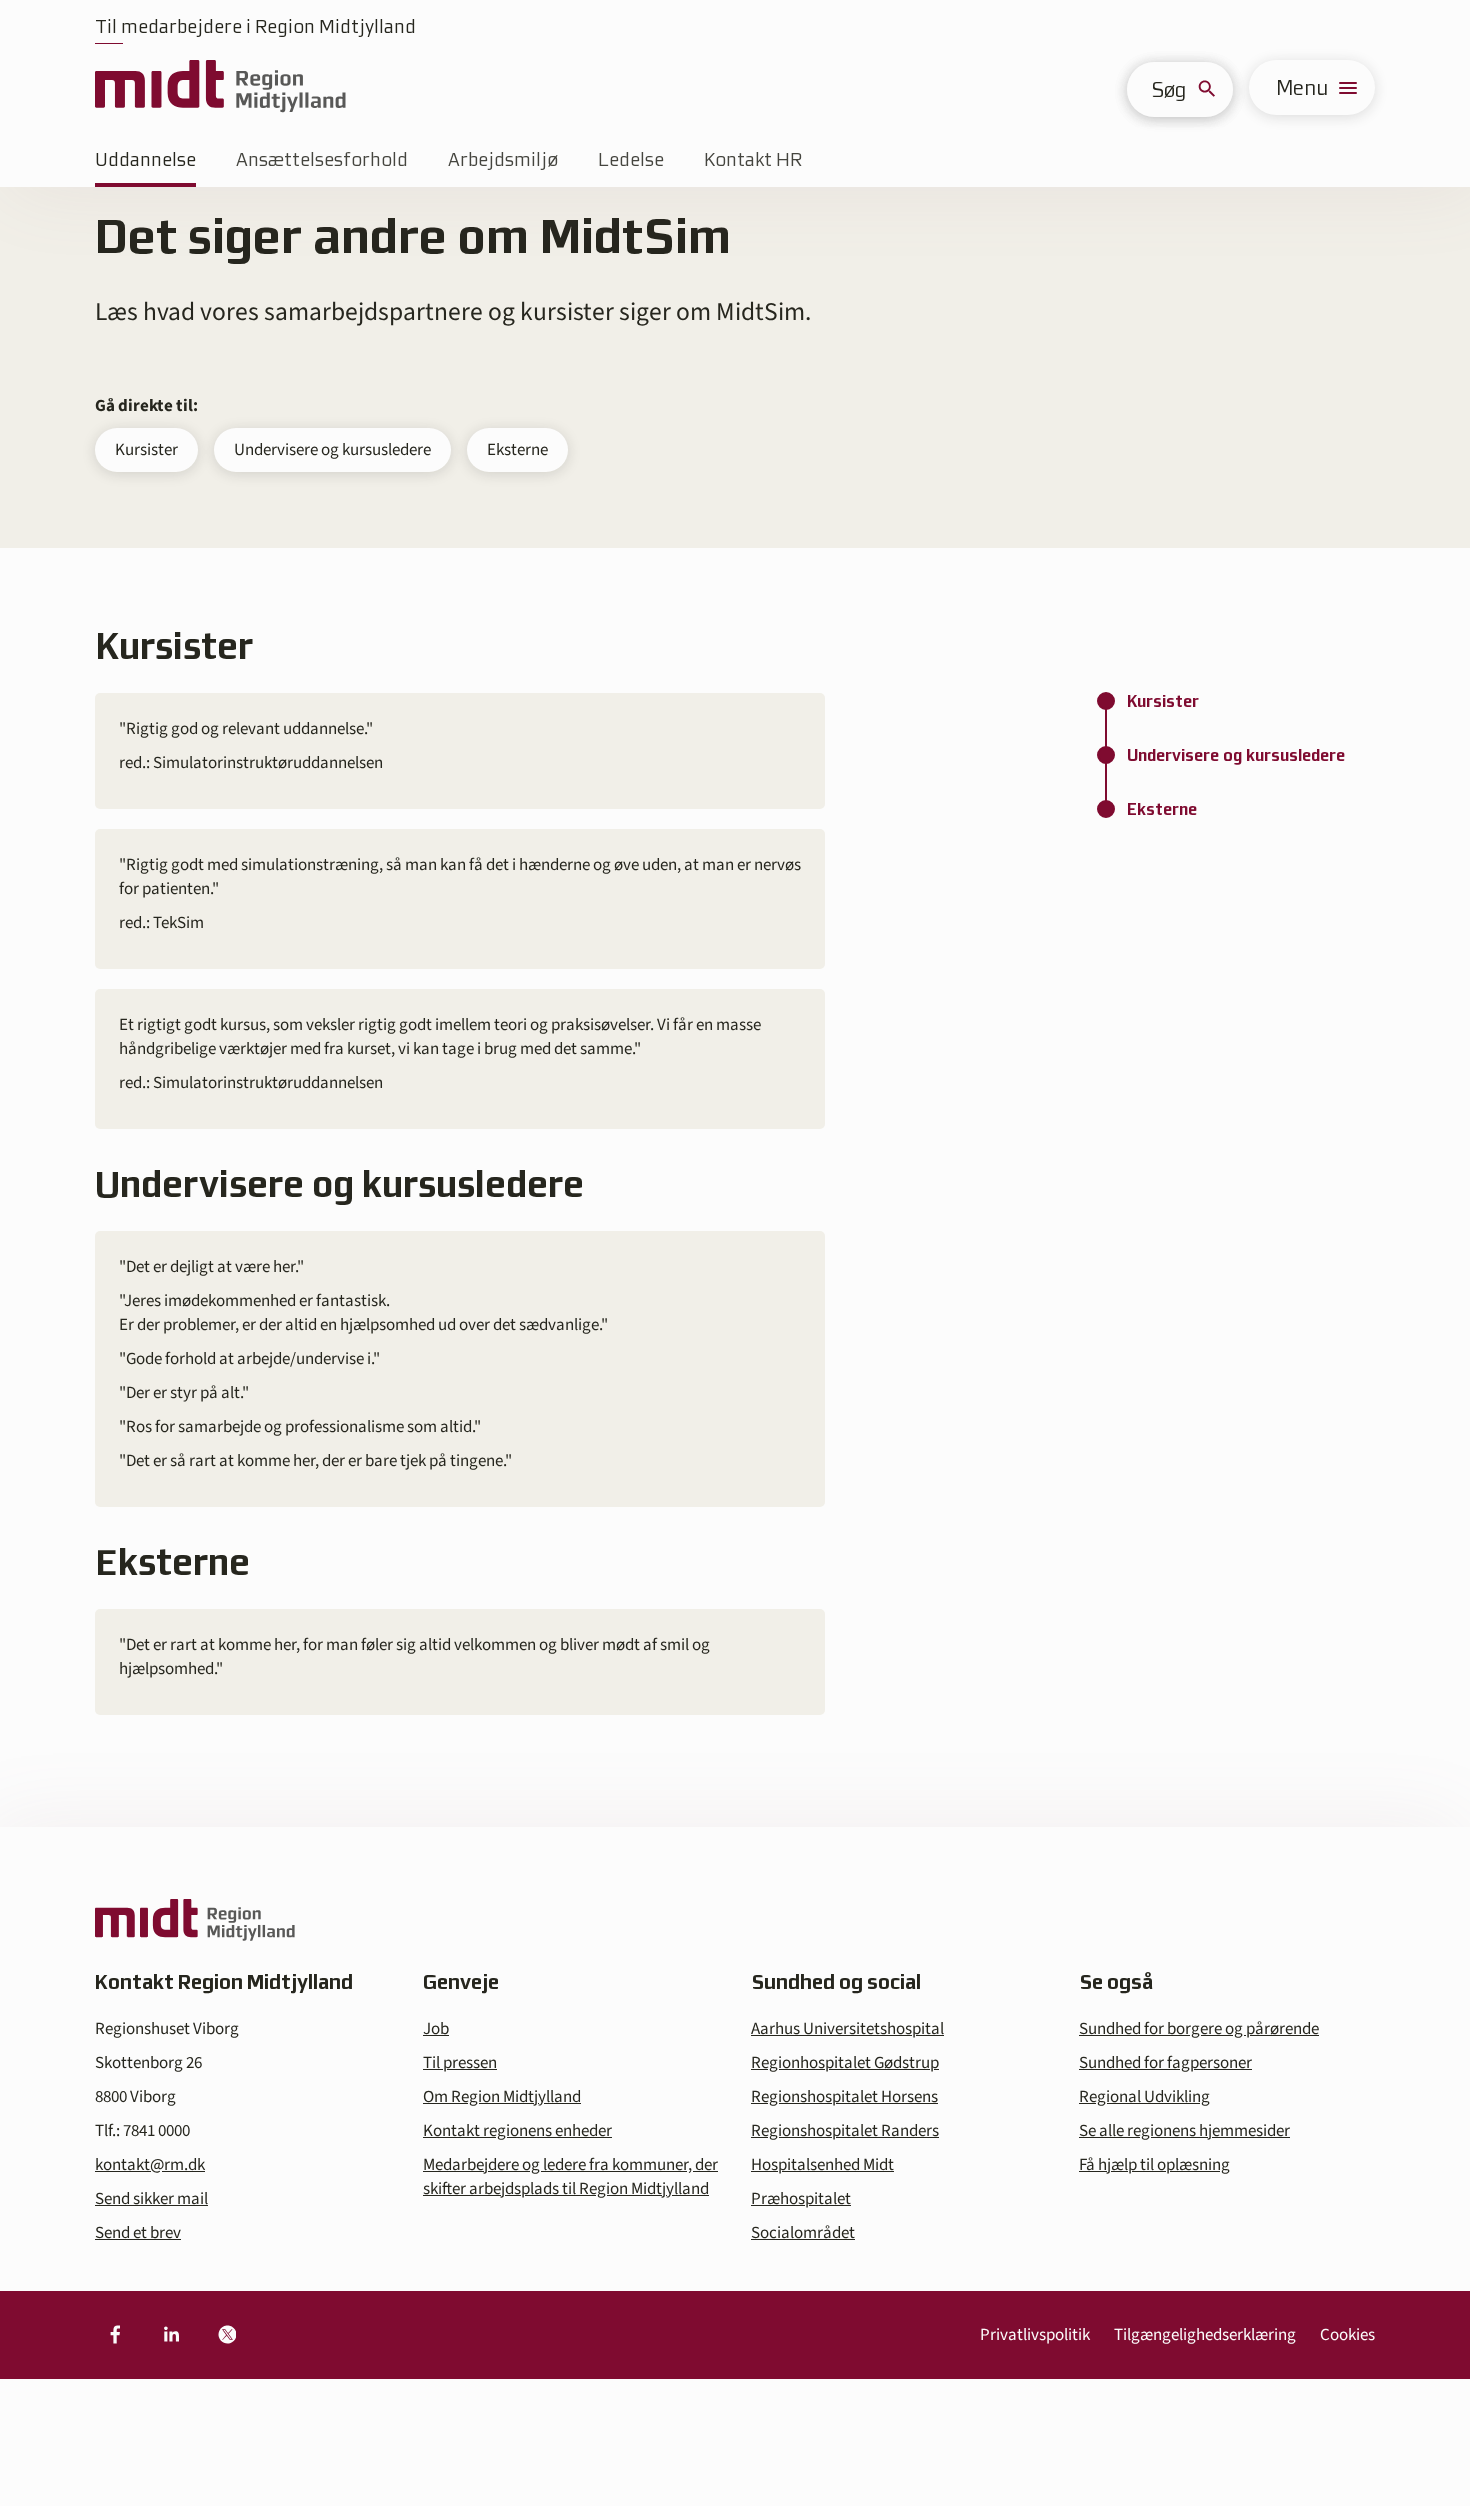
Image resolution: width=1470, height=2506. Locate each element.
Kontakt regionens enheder (517, 2131)
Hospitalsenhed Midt (822, 2165)
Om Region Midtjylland (502, 2097)
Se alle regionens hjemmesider (1184, 2131)
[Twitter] (227, 2335)
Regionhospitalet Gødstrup (845, 2063)
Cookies (1347, 2335)
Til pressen (460, 2063)
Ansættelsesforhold (322, 159)
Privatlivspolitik (1035, 2335)
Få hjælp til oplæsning (1154, 2165)
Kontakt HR (753, 159)
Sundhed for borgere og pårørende (1199, 2029)
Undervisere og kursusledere (332, 450)
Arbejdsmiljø (503, 159)
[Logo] (220, 87)
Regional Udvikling (1144, 2097)
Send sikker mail (151, 2199)
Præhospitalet (801, 2199)
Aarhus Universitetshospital (847, 2029)
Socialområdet (803, 2233)
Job (436, 2029)
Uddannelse (145, 159)
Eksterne (517, 450)
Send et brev (138, 2233)
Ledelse (631, 159)
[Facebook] (115, 2335)
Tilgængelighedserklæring (1205, 2335)
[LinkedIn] (171, 2335)
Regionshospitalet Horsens (844, 2097)
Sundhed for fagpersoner (1165, 2063)
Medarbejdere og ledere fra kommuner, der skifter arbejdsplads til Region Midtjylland (570, 2177)
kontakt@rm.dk (150, 2165)
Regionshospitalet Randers (845, 2131)
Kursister (146, 450)
